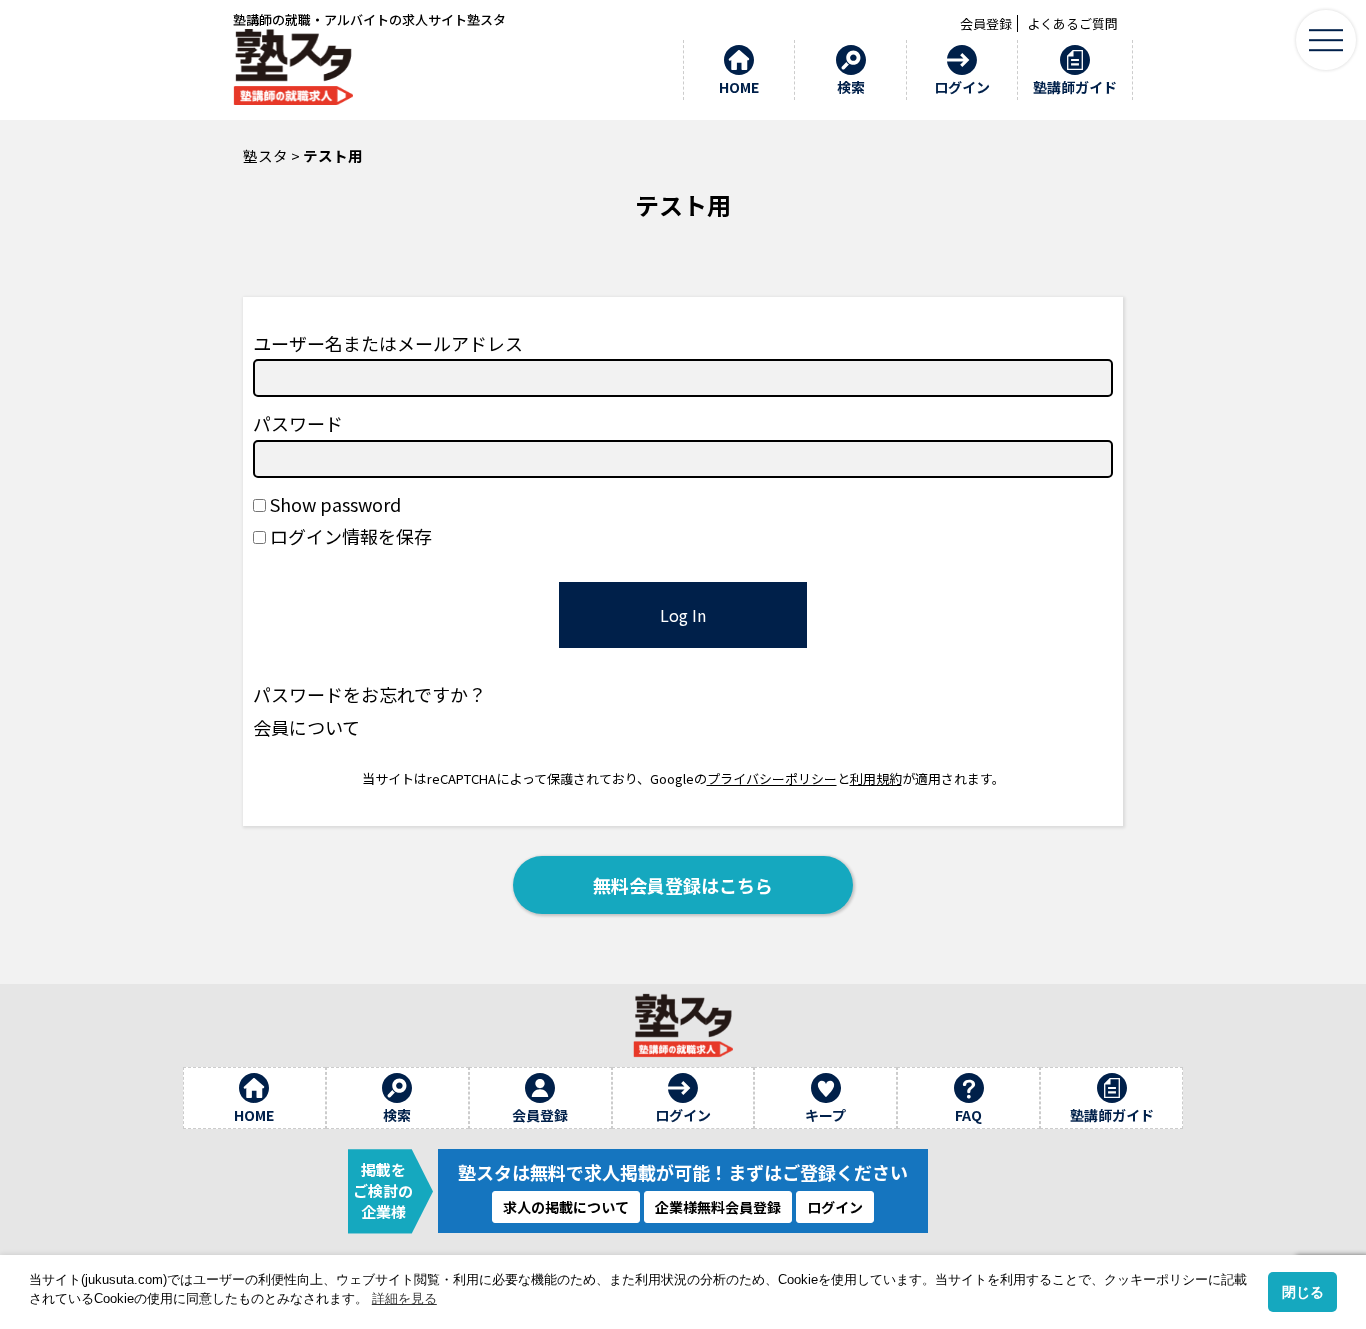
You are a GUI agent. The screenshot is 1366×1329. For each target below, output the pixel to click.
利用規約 (876, 778)
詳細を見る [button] (404, 1298)
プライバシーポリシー (772, 778)
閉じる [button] (1303, 1292)
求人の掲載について (566, 1207)
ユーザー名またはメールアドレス (388, 343)
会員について (306, 727)
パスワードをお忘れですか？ (369, 694)
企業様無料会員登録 (718, 1207)
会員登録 (986, 23)
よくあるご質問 (1072, 23)
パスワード (298, 423)
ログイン (835, 1207)
